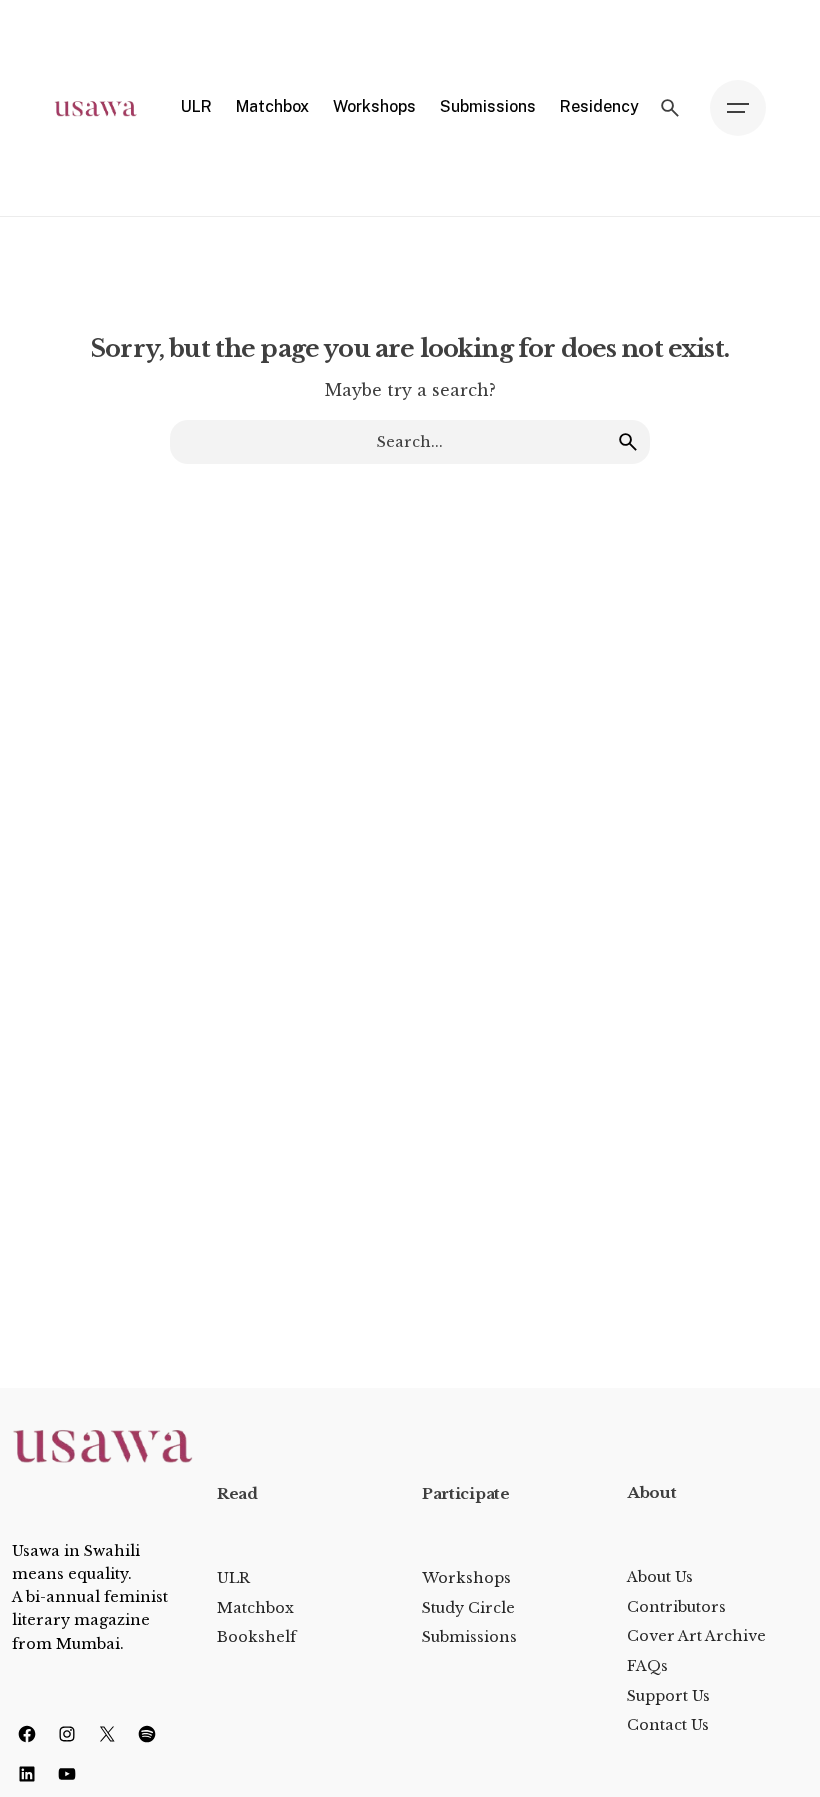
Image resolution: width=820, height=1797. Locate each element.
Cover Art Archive (696, 1636)
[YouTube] (67, 1774)
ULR (233, 1578)
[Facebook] (27, 1734)
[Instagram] (67, 1734)
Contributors (676, 1607)
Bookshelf (256, 1637)
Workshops (466, 1578)
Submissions (469, 1637)
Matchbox (255, 1608)
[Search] (670, 108)
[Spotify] (147, 1734)
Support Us (668, 1696)
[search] (628, 442)
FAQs (647, 1666)
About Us (660, 1577)
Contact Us (668, 1725)
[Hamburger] (738, 108)
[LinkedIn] (27, 1774)
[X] (107, 1734)
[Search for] (410, 442)
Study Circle (468, 1608)
